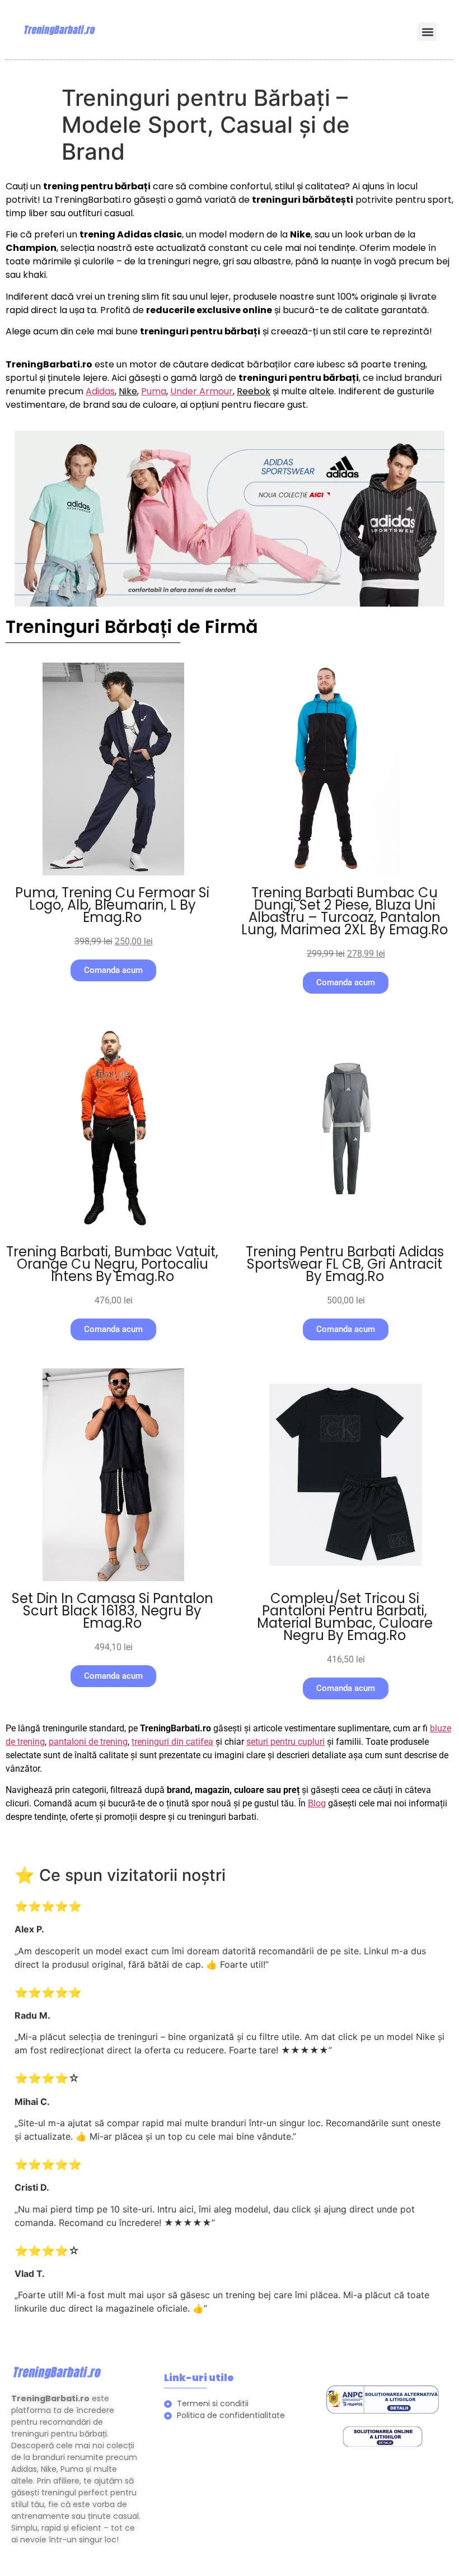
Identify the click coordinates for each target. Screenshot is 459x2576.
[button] (427, 32)
